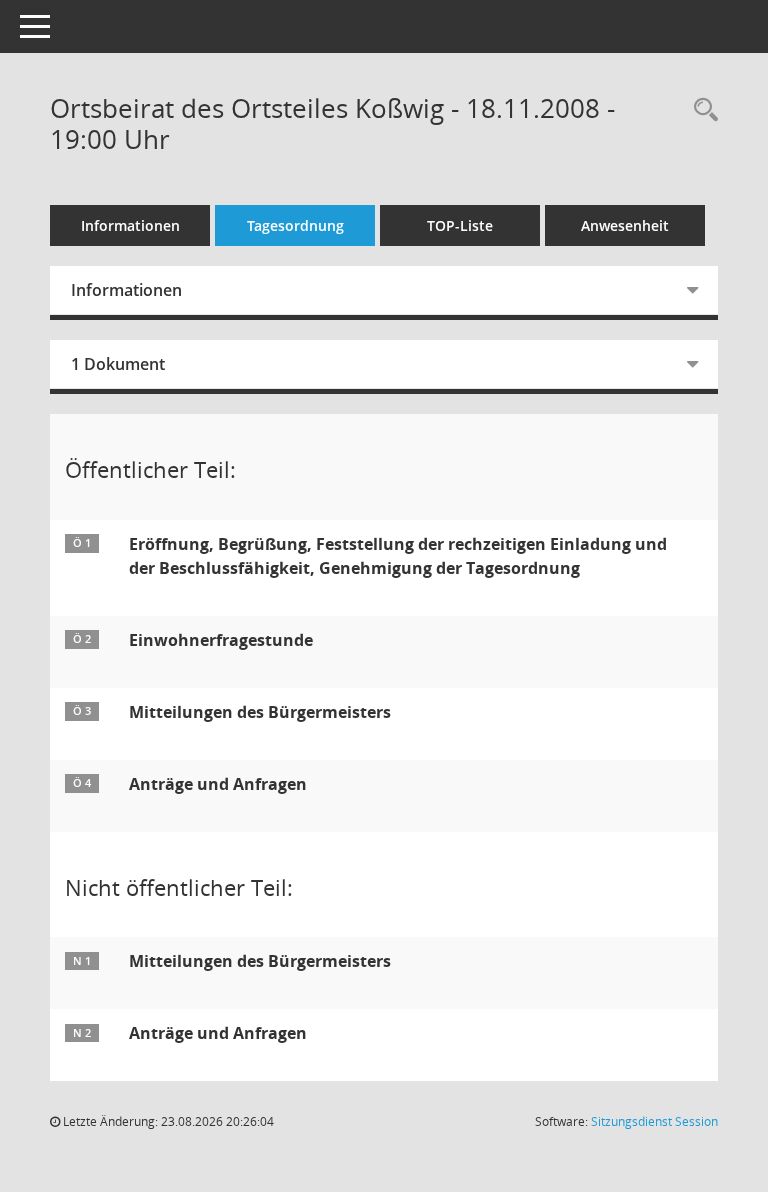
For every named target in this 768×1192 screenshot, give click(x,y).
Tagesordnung (295, 225)
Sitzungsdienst (654, 1121)
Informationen (130, 225)
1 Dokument (118, 364)
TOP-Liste (460, 225)
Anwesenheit (625, 225)
